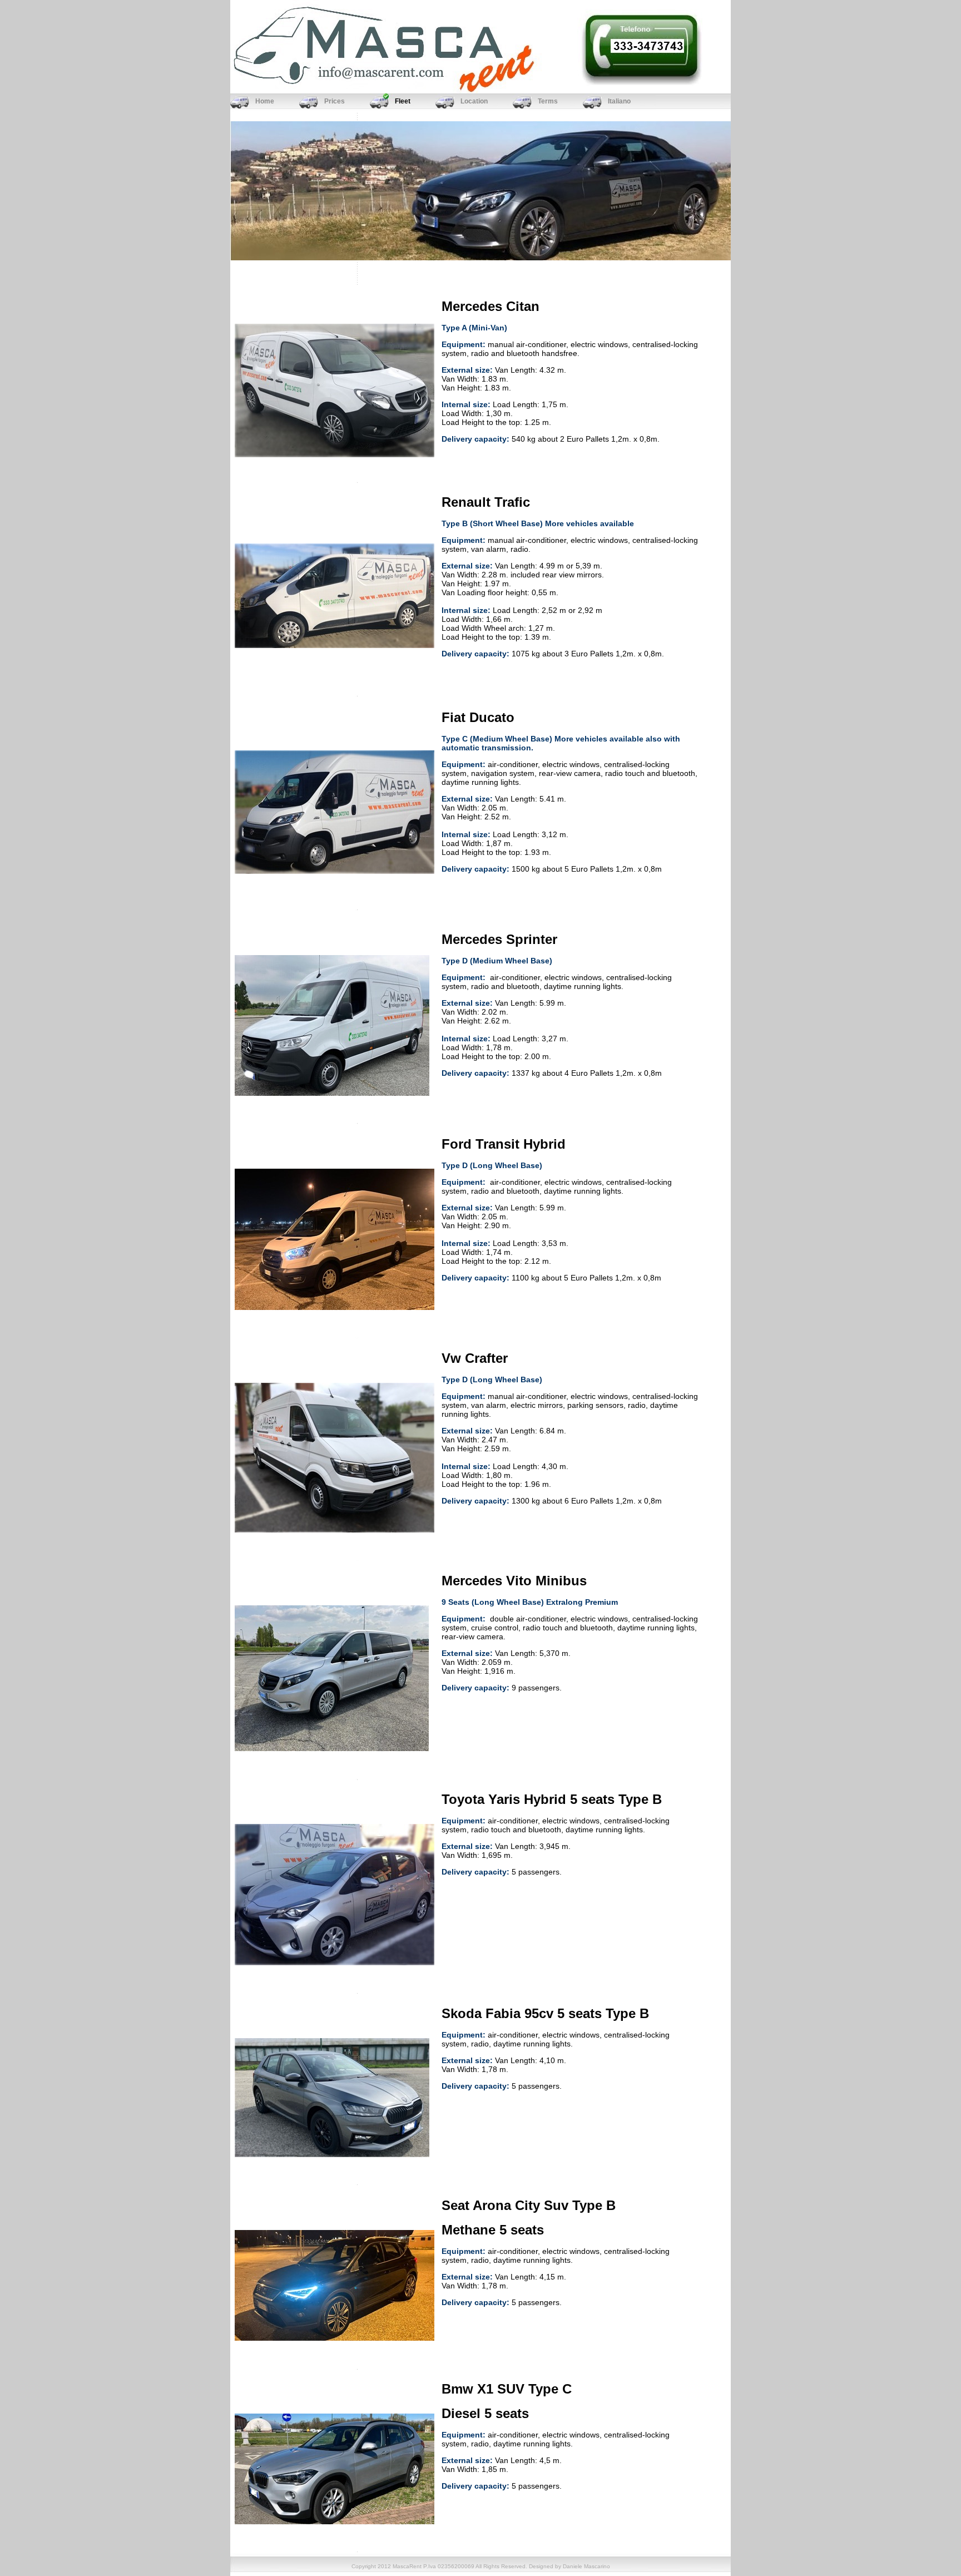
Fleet (403, 101)
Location (474, 101)
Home (265, 101)
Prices (335, 101)
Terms (548, 101)
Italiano (619, 101)
